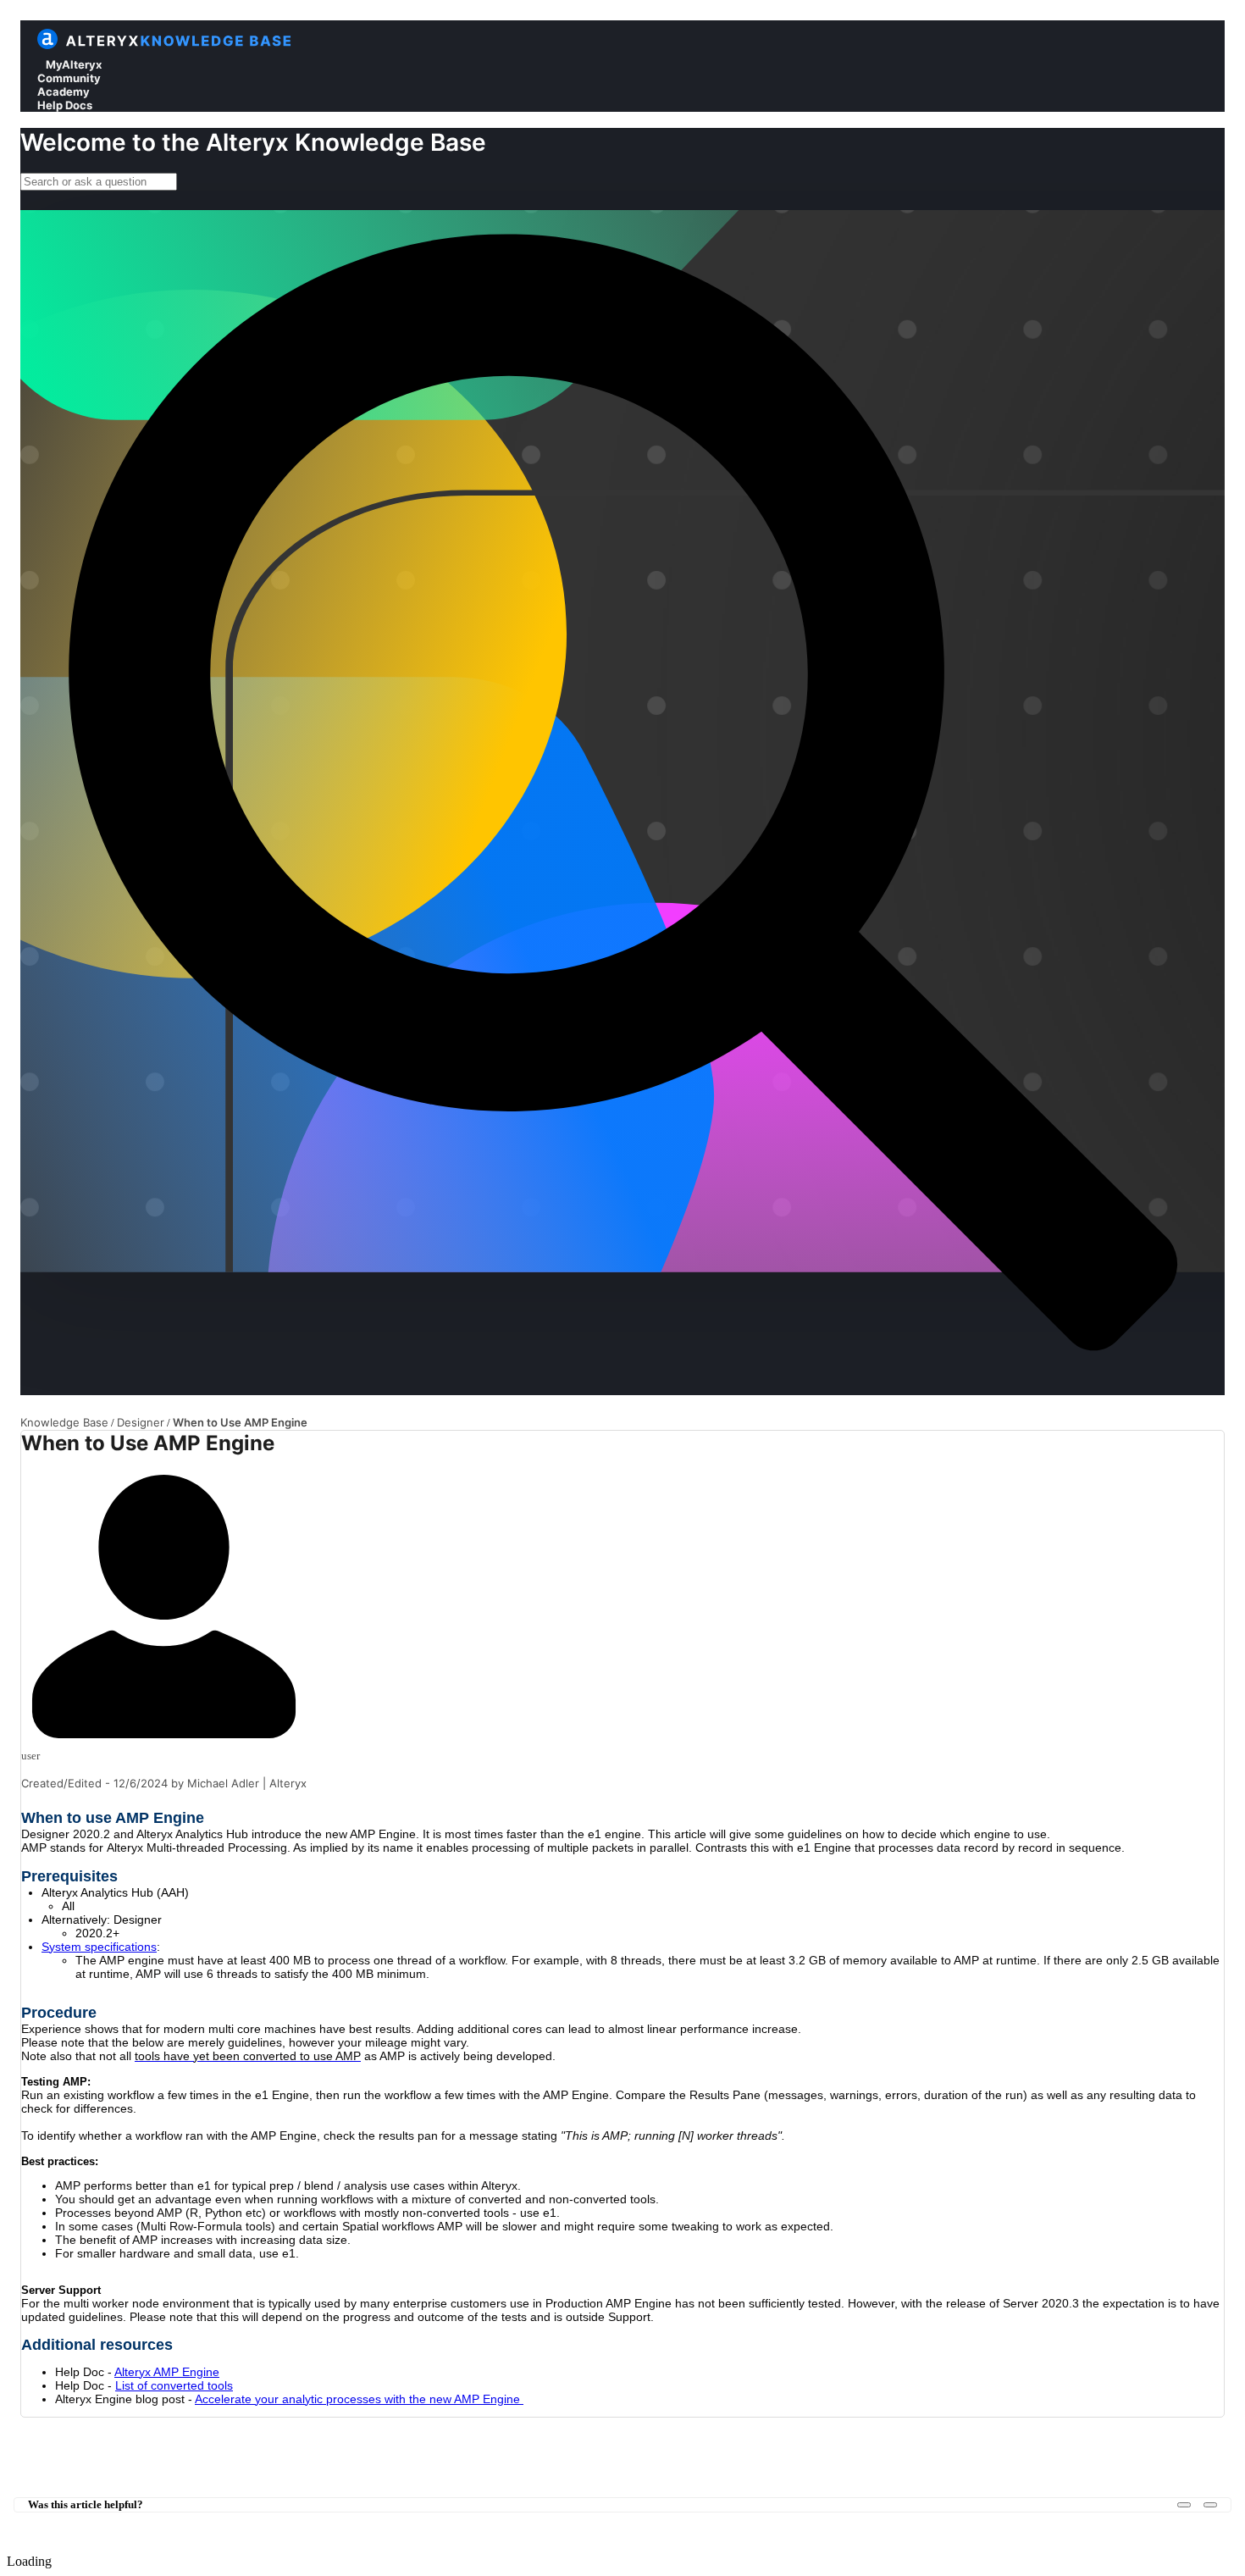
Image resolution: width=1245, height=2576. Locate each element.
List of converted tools (174, 2385)
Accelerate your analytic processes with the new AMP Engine (359, 2399)
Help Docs (65, 105)
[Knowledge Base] (180, 45)
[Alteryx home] (47, 45)
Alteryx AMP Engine (167, 2372)
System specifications (99, 1947)
